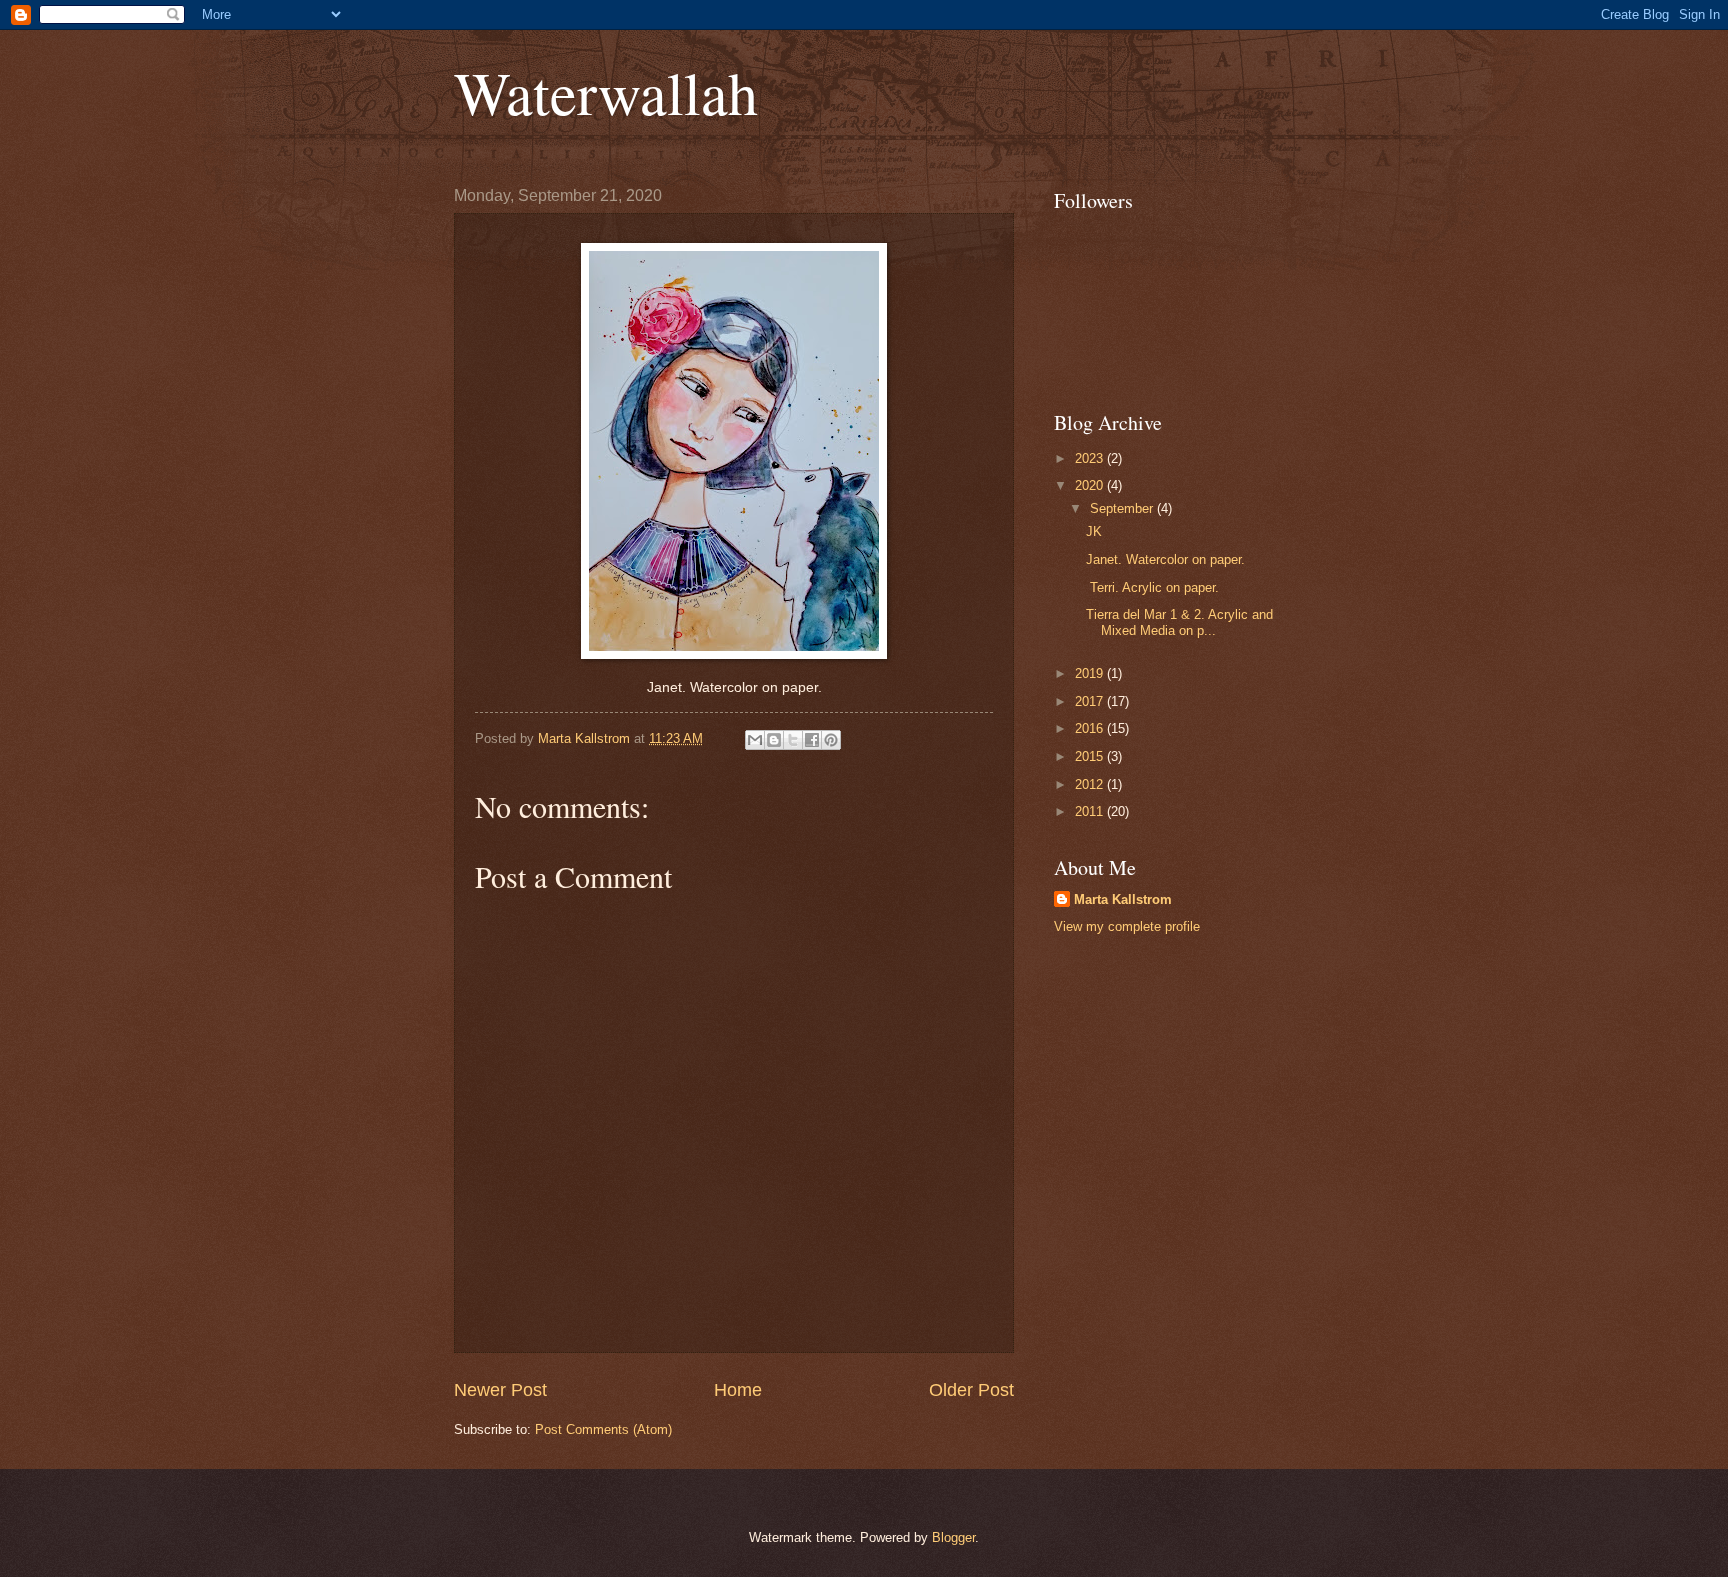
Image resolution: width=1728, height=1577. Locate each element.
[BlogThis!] (774, 740)
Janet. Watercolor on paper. (1165, 559)
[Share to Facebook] (812, 740)
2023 (1091, 458)
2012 (1091, 784)
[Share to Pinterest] (831, 740)
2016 (1091, 728)
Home (738, 1390)
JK (1096, 531)
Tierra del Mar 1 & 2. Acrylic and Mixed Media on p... (1179, 622)
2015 (1091, 756)
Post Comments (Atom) (603, 1429)
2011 (1091, 811)
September (1123, 508)
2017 (1091, 701)
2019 (1091, 673)
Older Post (971, 1390)
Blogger (953, 1537)
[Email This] (755, 740)
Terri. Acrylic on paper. (1152, 587)
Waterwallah (606, 92)
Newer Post (500, 1390)
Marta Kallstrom (1123, 899)
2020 (1091, 485)
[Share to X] (793, 740)
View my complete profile (1127, 926)
